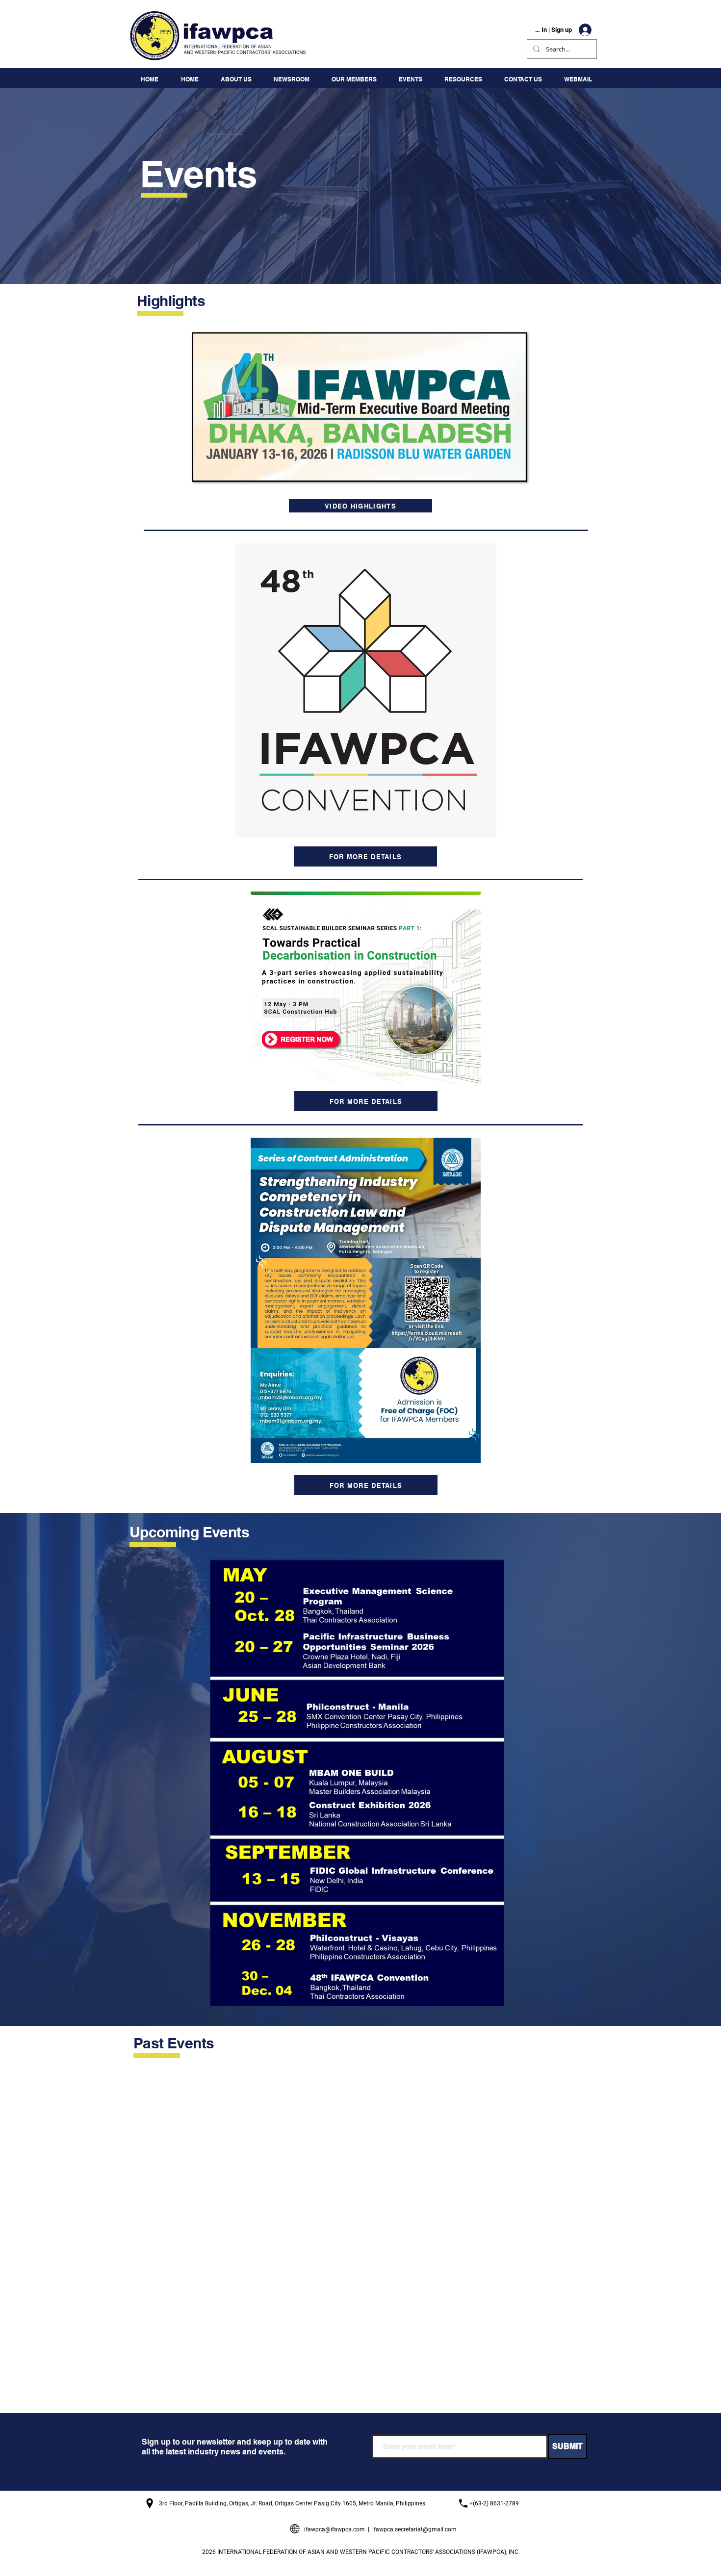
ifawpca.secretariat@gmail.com (414, 2529)
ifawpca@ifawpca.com (335, 2529)
